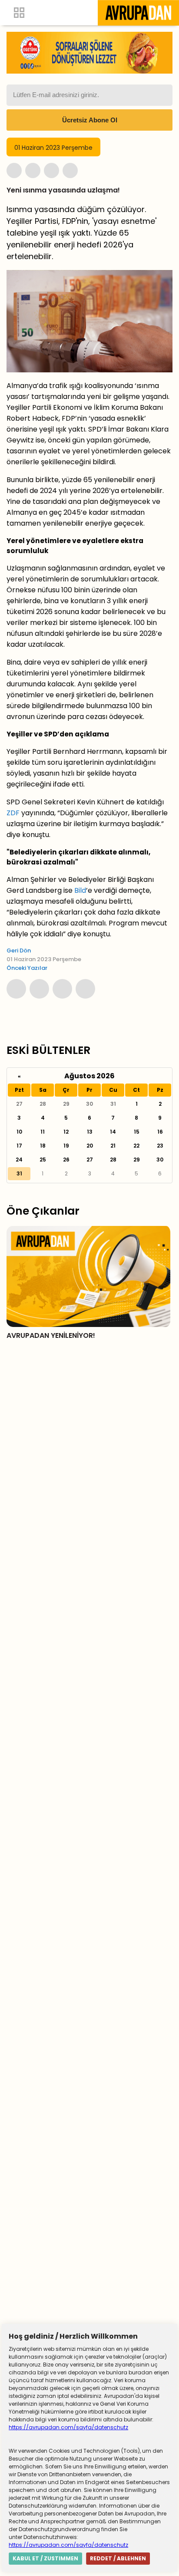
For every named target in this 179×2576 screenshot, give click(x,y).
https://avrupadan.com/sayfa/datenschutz (68, 2427)
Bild (80, 890)
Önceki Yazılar (27, 968)
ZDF (13, 813)
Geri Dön (19, 950)
